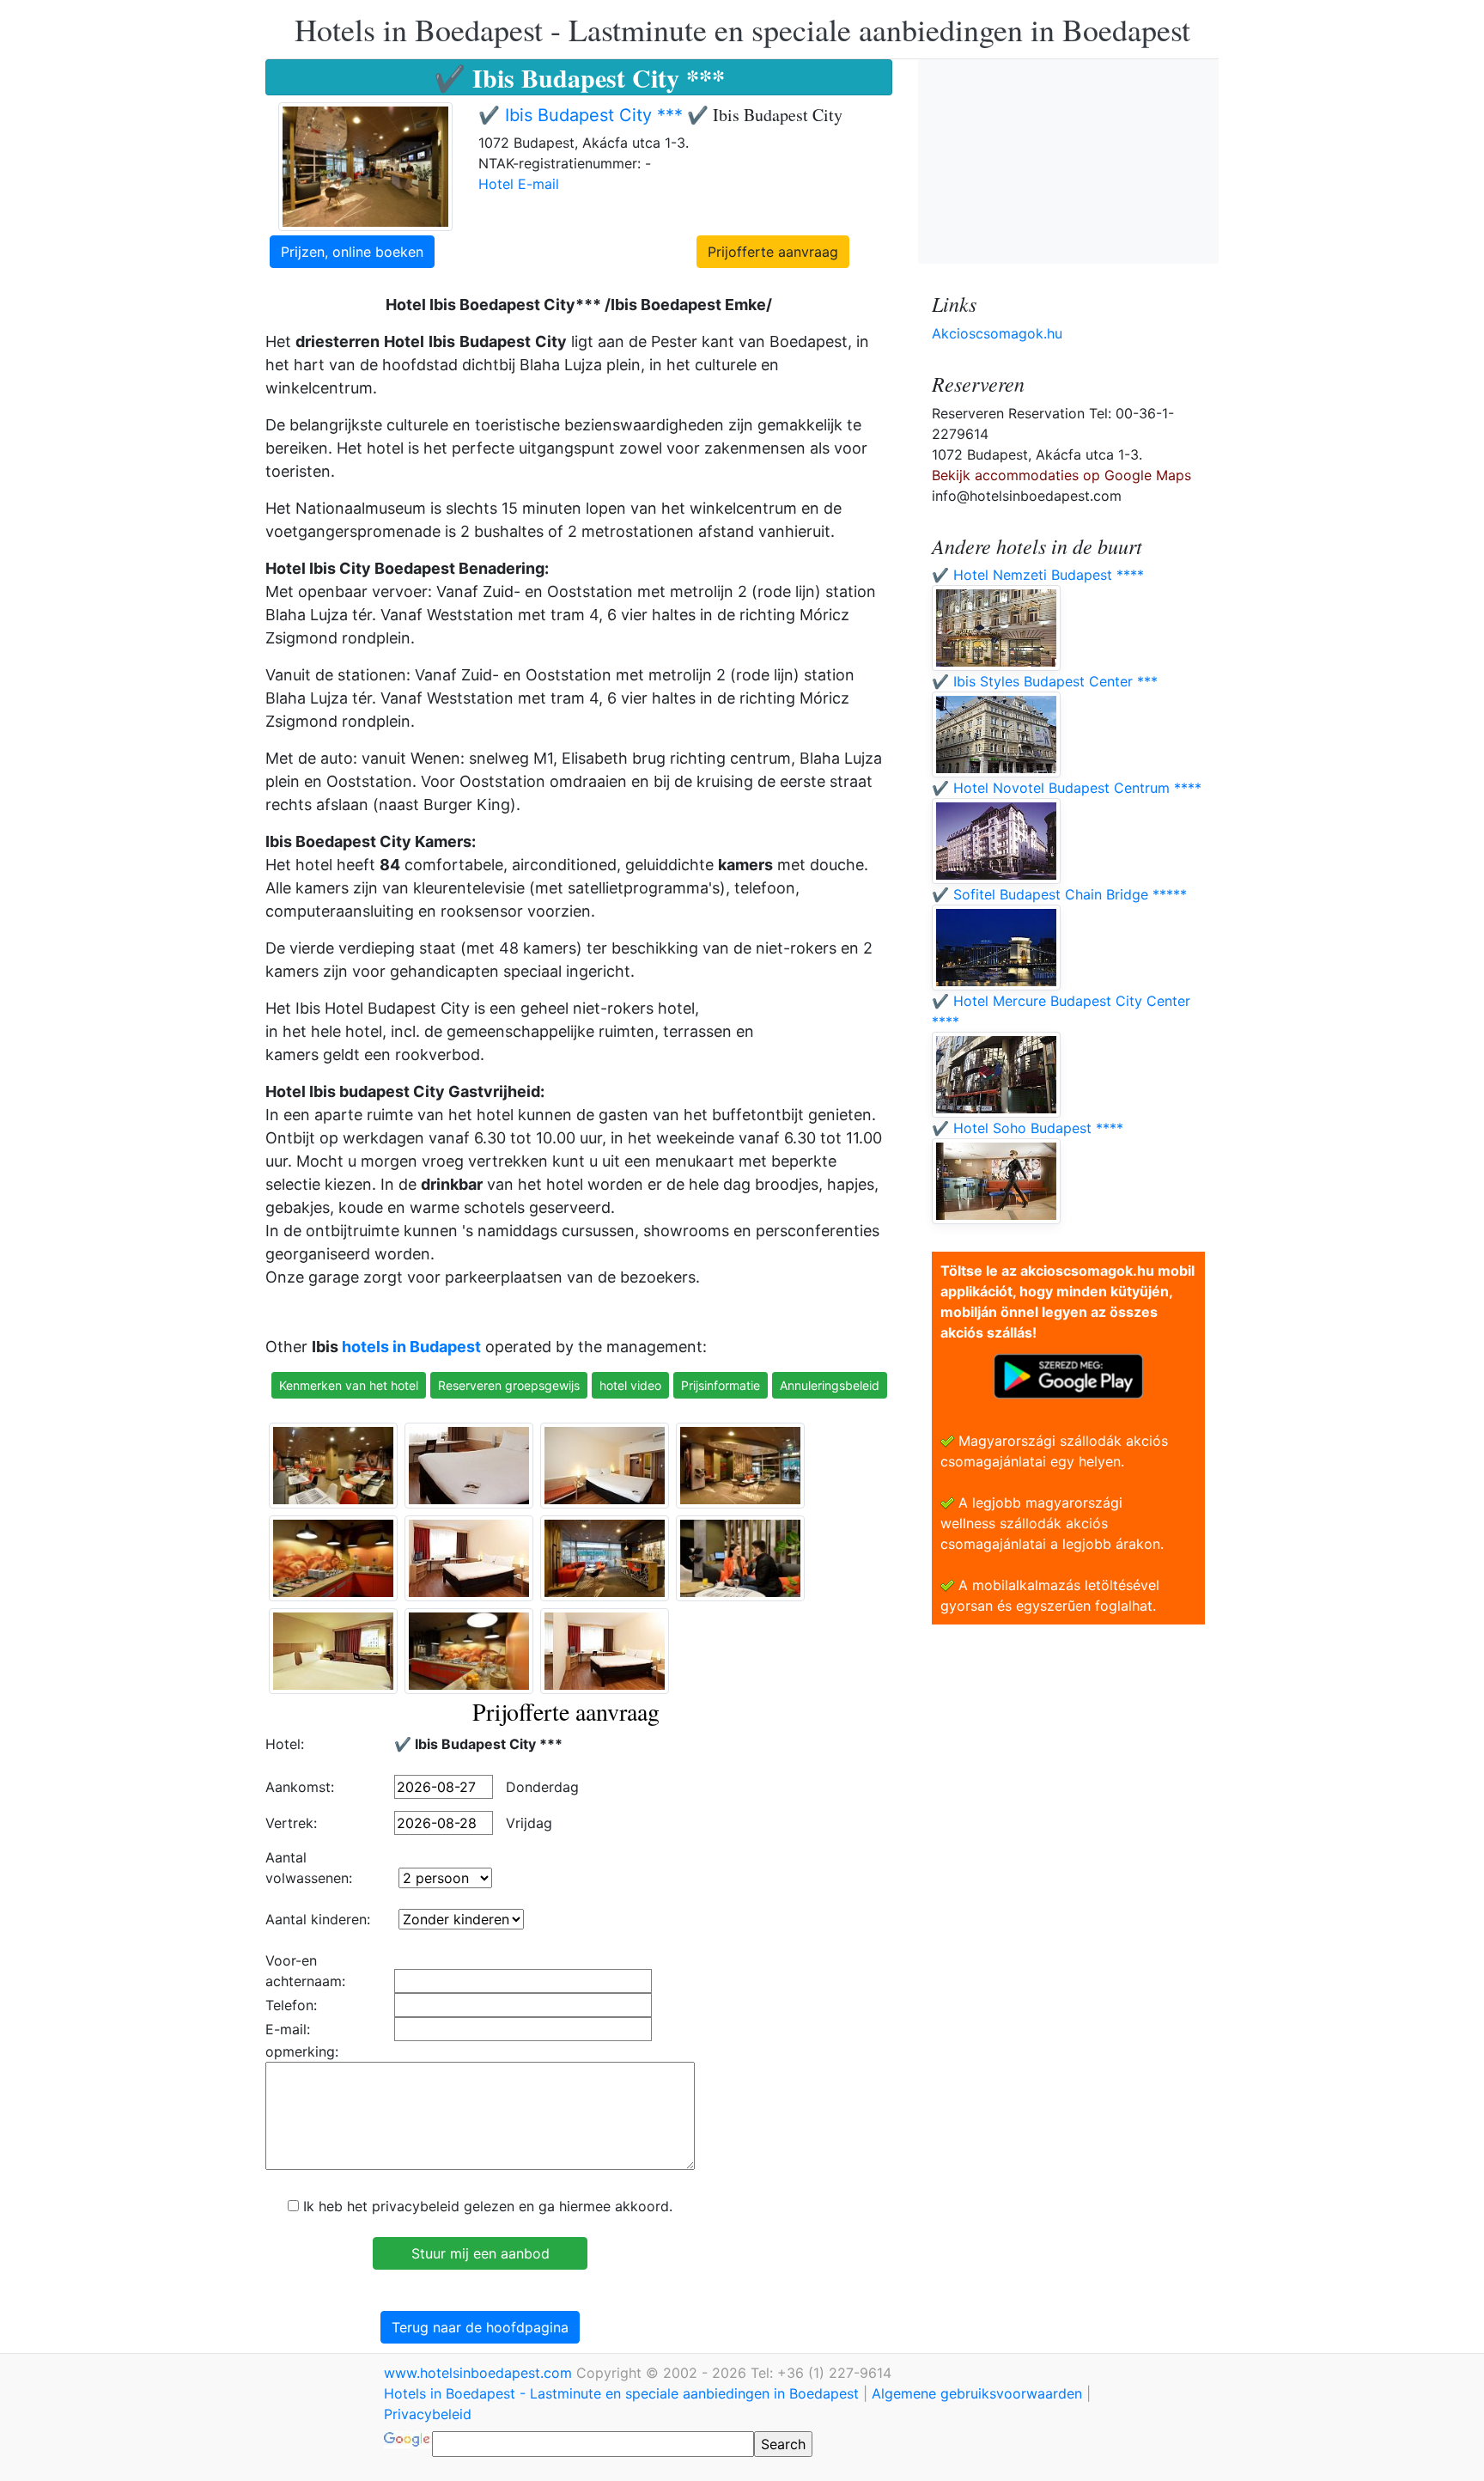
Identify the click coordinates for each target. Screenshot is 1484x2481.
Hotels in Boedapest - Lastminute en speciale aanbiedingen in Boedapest (742, 29)
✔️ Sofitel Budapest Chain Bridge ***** (1059, 894)
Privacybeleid (428, 2414)
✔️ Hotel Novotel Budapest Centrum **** (1067, 788)
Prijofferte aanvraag (773, 252)
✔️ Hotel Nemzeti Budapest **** (1038, 575)
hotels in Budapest (411, 1347)
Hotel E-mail (519, 184)
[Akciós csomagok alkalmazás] (1068, 1375)
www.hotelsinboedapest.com (480, 2373)
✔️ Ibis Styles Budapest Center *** (1045, 681)
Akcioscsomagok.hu (997, 333)
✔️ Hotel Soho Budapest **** (1028, 1128)
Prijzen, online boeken (352, 252)
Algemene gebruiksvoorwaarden (977, 2393)
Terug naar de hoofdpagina (480, 2327)
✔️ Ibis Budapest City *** (581, 115)
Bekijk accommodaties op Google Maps (1061, 475)
